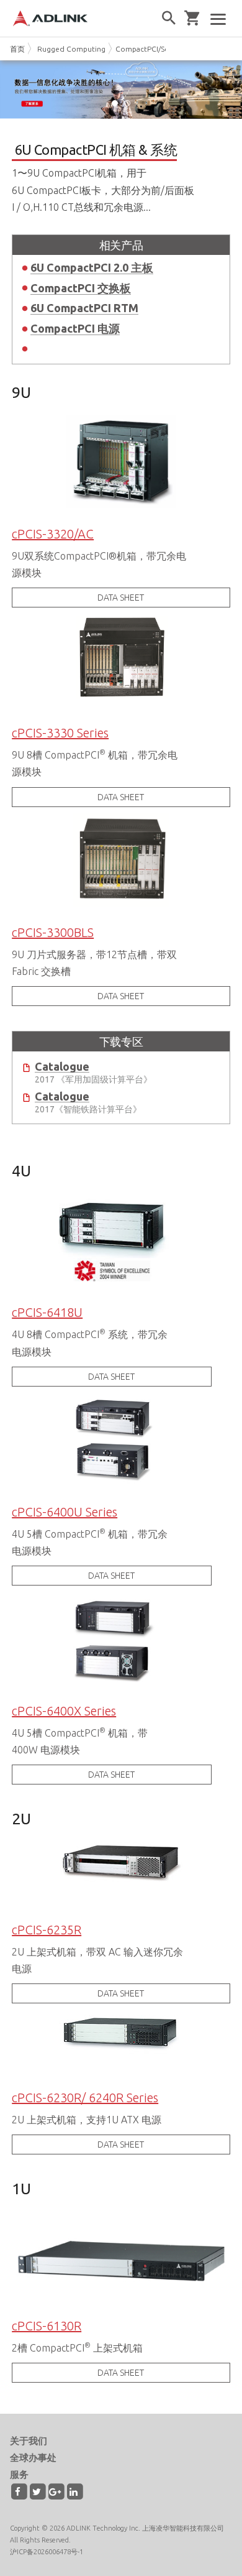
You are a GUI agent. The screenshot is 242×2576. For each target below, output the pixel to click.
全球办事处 (33, 2458)
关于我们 (29, 2441)
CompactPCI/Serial (147, 49)
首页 (17, 49)
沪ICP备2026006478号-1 (47, 2552)
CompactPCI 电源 (75, 328)
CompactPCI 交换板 (81, 288)
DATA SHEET (121, 598)
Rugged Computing (71, 49)
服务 (19, 2474)
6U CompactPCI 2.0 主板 (92, 267)
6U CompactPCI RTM (84, 308)
